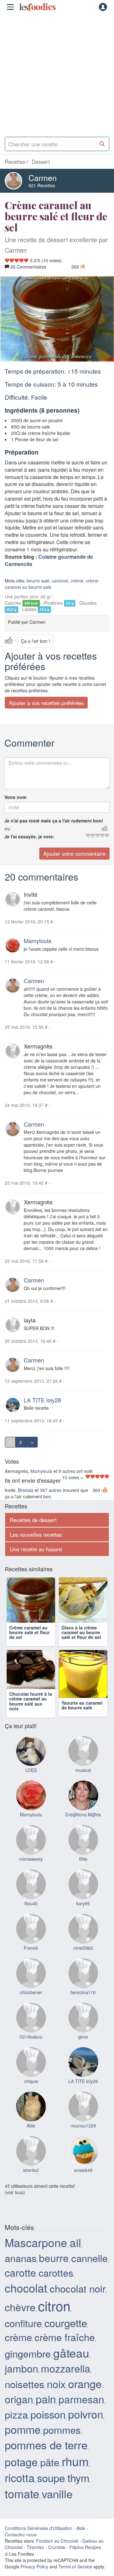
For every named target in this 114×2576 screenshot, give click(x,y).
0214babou (31, 2049)
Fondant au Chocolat (57, 2553)
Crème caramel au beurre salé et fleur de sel (29, 1636)
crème (77, 581)
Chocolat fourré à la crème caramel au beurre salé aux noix (31, 1714)
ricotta (20, 2490)
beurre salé (38, 581)
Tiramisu (35, 2560)
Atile (31, 2138)
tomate (22, 2506)
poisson (48, 2427)
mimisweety (31, 1872)
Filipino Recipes (85, 2560)
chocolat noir (78, 2301)
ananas (21, 2271)
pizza (16, 2427)
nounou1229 (83, 2138)
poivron (86, 2427)
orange (85, 2396)
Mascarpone (36, 2255)
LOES (31, 1783)
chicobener (31, 2005)
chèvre (20, 2319)
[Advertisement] (57, 73)
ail (75, 2255)
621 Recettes (42, 185)
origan (19, 2411)
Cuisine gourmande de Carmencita (49, 560)
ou (7, 829)
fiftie (83, 1872)
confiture (23, 2335)
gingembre (28, 2366)
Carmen (43, 177)
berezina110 (83, 2005)
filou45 (31, 1916)
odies (37, 7)
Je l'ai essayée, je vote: (29, 836)
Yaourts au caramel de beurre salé (82, 1709)
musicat (83, 1783)
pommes (62, 2442)
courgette (66, 2335)
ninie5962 (83, 1960)
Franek (31, 1960)
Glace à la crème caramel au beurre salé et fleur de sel (81, 1636)
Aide (81, 2541)
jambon (22, 2381)
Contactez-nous (21, 2547)
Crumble (57, 2560)
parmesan (81, 2411)
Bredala (26, 1490)
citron (54, 2318)
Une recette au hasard (36, 1549)
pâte (50, 2475)
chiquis (31, 2094)
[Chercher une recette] (102, 144)
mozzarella (66, 2381)
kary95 (83, 1916)
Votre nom (15, 797)
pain (46, 2411)
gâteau (71, 2365)
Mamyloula (38, 941)
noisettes (25, 2396)
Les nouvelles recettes (36, 1534)
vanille (57, 2506)
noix (56, 2396)
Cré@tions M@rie (83, 1827)
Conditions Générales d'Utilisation (38, 2541)
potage (21, 2474)
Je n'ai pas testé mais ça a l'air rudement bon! (54, 821)
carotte (20, 2285)
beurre (54, 2270)
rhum (75, 2474)
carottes (56, 2285)
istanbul (31, 2183)
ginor (83, 2049)
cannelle (89, 2270)
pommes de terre (46, 2457)
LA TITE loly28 (42, 1400)
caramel (60, 581)
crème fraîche (65, 2350)
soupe (51, 2490)
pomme (23, 2442)
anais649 (83, 2183)
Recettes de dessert (33, 1520)
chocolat (26, 2300)
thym (78, 2490)
